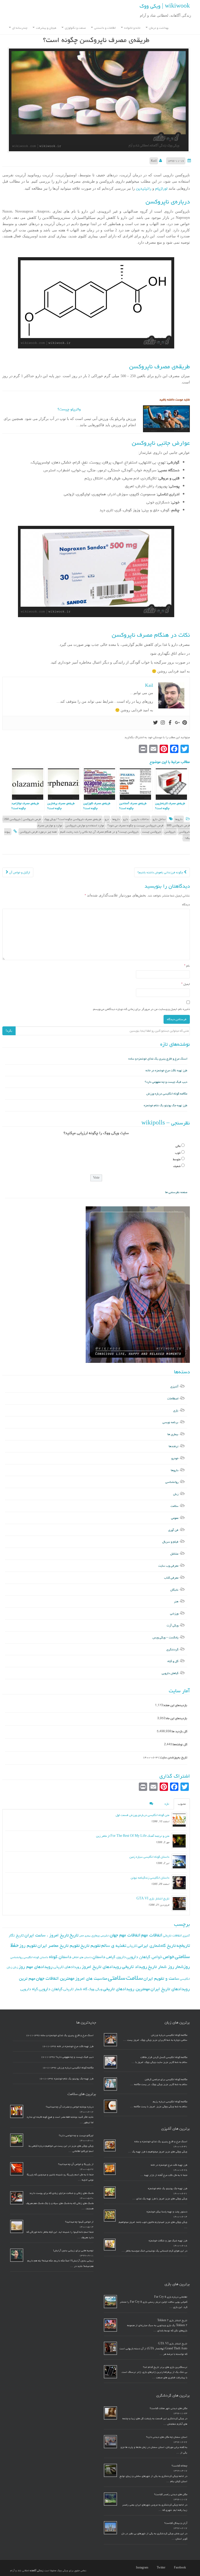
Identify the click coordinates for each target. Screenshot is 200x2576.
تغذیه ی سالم (114, 1945)
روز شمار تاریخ (161, 1967)
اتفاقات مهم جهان (125, 1935)
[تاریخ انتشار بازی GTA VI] (179, 1903)
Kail (154, 161)
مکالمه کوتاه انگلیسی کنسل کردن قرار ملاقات (164, 2057)
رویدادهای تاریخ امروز (101, 1967)
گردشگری (172, 1649)
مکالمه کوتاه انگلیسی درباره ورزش (167, 1094)
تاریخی (132, 1946)
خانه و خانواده (132, 28)
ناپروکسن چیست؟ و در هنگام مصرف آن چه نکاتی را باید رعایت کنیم (99, 832)
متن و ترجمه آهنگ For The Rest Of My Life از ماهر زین (133, 1836)
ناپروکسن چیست (152, 832)
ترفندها (174, 1446)
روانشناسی (172, 1482)
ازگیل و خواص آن (19, 872)
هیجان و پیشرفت (46, 28)
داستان (99, 1957)
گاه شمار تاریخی (75, 1989)
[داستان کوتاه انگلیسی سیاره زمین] (179, 1862)
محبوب (182, 1804)
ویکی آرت (173, 1625)
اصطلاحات (173, 1398)
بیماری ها (173, 1434)
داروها (179, 819)
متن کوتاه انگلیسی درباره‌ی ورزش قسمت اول (142, 1815)
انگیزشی (105, 1936)
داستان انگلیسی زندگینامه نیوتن (150, 1878)
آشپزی (174, 1386)
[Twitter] (155, 723)
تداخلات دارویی (140, 819)
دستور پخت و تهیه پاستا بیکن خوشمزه (167, 2212)
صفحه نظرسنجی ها (176, 1192)
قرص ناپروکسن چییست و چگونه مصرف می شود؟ (135, 825)
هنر (176, 1601)
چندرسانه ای (19, 28)
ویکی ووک (95, 1989)
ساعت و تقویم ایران (161, 1978)
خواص (168, 1957)
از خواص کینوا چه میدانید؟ (79, 2222)
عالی (178, 1146)
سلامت (174, 1506)
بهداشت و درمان (158, 28)
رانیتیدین (143, 188)
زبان (176, 1494)
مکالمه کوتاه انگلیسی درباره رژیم (170, 2102)
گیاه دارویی (29, 1989)
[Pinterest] (185, 723)
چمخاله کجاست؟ (179, 2466)
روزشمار (182, 1967)
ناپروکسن (170, 832)
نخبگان (174, 1590)
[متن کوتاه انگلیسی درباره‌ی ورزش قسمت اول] (179, 1820)
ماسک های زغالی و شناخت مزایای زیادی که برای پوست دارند (61, 2193)
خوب (178, 1153)
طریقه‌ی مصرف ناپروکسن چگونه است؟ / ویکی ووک (73, 819)
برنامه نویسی (170, 1422)
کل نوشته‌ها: (180, 1744)
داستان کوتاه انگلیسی (36, 1957)
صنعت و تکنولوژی (75, 28)
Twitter (161, 2568)
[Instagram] (163, 723)
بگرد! (9, 1031)
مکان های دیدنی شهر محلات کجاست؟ (168, 2408)
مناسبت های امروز (91, 1978)
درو (107, 819)
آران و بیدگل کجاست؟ (176, 2523)
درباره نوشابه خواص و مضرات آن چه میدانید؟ (70, 2107)
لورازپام (161, 188)
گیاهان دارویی (170, 1673)
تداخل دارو (159, 819)
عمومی (175, 1518)
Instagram (142, 2568)
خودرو (175, 1458)
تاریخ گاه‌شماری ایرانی (157, 1946)
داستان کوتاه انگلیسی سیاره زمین (149, 1857)
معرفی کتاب (171, 1578)
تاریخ (74, 1935)
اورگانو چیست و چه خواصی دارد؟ (76, 2135)
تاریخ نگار (16, 1935)
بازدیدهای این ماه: (176, 1718)
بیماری (96, 1935)
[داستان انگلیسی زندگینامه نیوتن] (179, 1882)
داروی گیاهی (116, 1957)
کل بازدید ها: (179, 1731)
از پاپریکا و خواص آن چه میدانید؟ (76, 2164)
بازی (176, 1410)
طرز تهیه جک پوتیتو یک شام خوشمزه (165, 1105)
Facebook (180, 2568)
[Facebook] (170, 723)
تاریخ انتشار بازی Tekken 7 (172, 2320)
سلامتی (117, 1978)
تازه (167, 1804)
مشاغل (174, 1554)
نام (187, 966)
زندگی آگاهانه (37, 2571)
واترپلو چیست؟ (69, 409)
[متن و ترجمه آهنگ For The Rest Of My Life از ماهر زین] (179, 1841)
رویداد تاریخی (135, 1967)
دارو (126, 819)
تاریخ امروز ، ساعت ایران (47, 1935)
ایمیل (186, 984)
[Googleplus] (177, 723)
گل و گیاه (173, 1661)
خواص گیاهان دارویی (144, 1957)
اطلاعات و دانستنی (105, 28)
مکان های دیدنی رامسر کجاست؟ (171, 2494)
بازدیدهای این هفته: (175, 1705)
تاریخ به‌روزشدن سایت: (173, 1757)
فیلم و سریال (170, 1542)
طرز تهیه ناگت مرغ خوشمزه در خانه (166, 1070)
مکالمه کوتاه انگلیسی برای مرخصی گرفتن (166, 2079)
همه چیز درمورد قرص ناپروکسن (38, 832)
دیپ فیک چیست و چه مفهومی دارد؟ (166, 1082)
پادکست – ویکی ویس (165, 1637)
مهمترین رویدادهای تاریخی (126, 1989)
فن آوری (173, 1530)
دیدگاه (186, 904)
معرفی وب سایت (168, 1566)
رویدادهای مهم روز (36, 1967)
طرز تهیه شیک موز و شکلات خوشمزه (168, 2241)
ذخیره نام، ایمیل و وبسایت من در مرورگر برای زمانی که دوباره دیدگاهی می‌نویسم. (141, 1009)
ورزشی (174, 1613)
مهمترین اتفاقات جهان (55, 1978)
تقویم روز (28, 1946)
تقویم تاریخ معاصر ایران (59, 1946)
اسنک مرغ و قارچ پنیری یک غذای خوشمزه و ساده (158, 1059)
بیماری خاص (85, 1936)
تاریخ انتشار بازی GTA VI (153, 1898)
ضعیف (177, 1166)
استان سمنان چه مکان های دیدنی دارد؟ (167, 2437)
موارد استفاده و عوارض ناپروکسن (85, 825)
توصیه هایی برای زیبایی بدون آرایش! (73, 2250)
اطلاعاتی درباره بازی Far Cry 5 (171, 2297)
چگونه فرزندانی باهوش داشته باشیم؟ (161, 872)
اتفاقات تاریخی (172, 1935)
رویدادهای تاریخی (67, 1967)
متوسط (177, 1159)
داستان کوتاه (60, 1957)
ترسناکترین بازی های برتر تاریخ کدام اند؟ (165, 2367)
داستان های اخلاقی (82, 1957)
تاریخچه (183, 1945)
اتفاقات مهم (152, 1935)
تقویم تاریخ (90, 1946)
